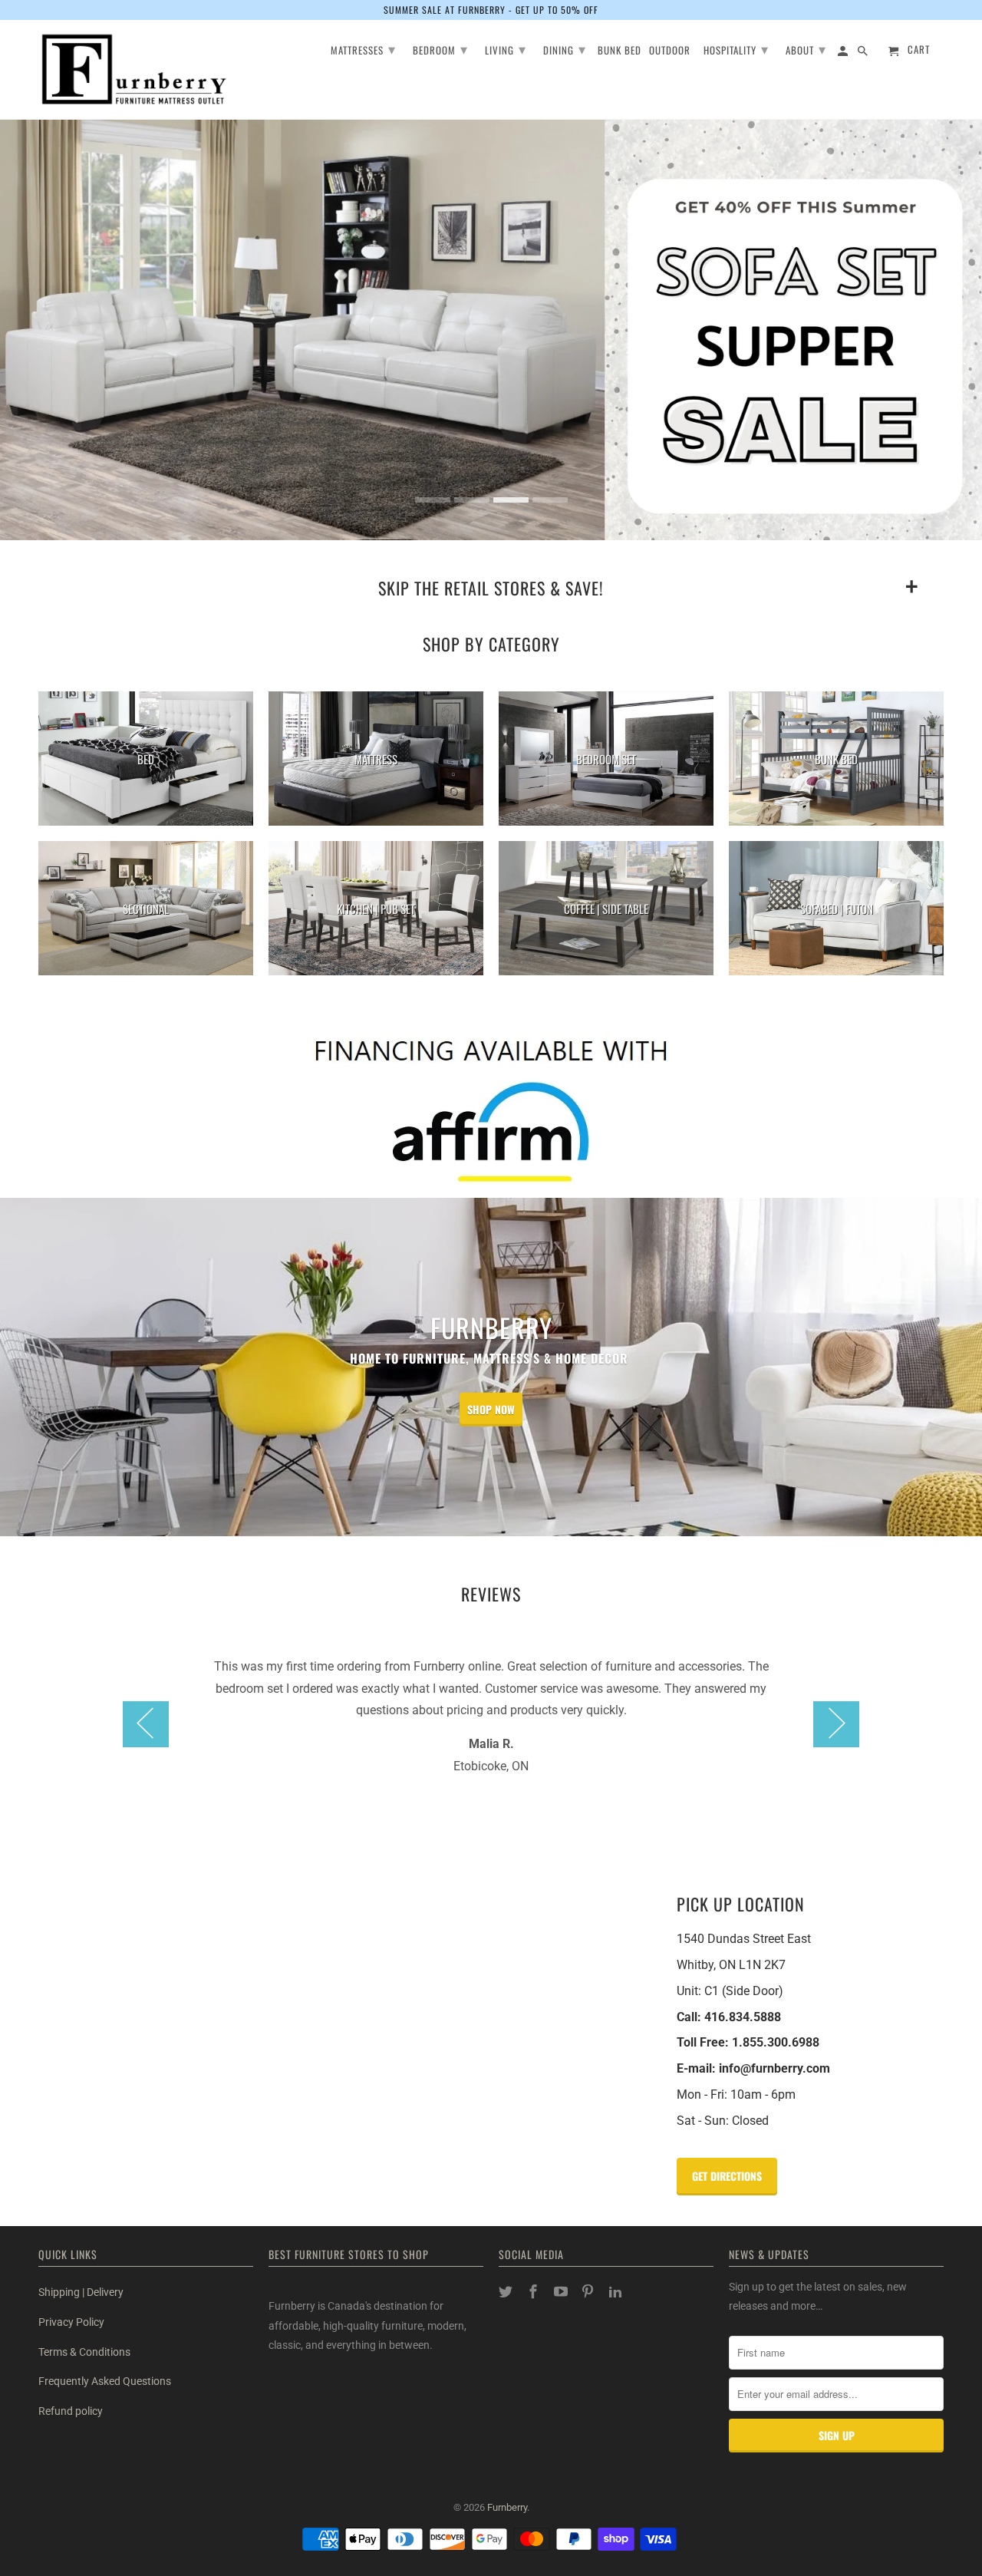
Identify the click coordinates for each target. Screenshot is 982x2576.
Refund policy (71, 2411)
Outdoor (670, 51)
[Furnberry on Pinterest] (589, 2292)
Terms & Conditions (84, 2352)
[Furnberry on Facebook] (535, 2292)
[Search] (864, 53)
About (806, 48)
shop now (491, 1409)
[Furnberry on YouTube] (562, 2292)
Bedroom (440, 48)
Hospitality (736, 48)
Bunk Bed (620, 51)
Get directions (727, 2176)
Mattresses (363, 48)
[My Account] (844, 53)
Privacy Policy (71, 2322)
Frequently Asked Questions (105, 2381)
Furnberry (507, 2507)
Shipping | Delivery (81, 2292)
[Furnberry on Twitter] (507, 2292)
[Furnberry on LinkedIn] (617, 2292)
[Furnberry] (134, 69)
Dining (565, 48)
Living (506, 48)
